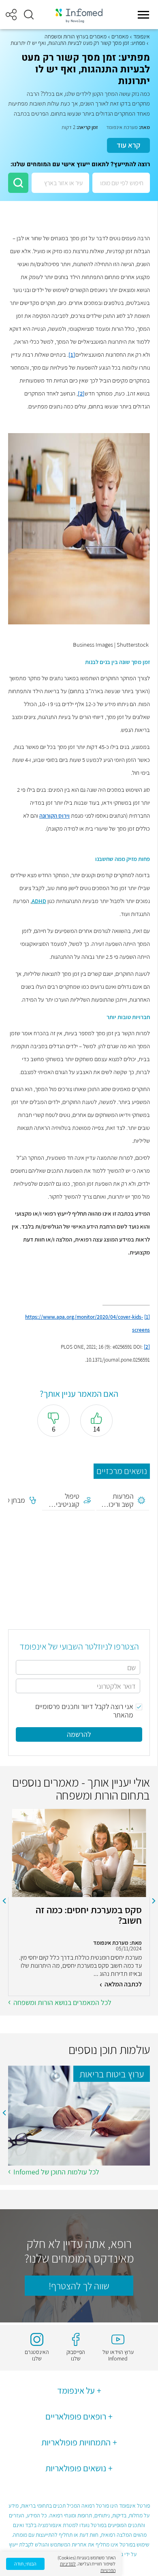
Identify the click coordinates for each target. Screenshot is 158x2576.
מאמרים (120, 36)
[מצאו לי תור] (18, 183)
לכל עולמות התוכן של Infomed (56, 2172)
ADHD (39, 901)
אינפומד (142, 36)
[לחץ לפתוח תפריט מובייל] (143, 15)
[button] (29, 15)
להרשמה (79, 1734)
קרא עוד (128, 145)
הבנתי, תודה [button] (25, 2564)
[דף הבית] (79, 15)
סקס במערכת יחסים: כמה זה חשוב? (89, 1915)
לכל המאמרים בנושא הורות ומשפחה (62, 2002)
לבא (4, 1901)
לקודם (154, 1901)
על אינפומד (76, 2390)
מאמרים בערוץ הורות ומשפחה (76, 36)
